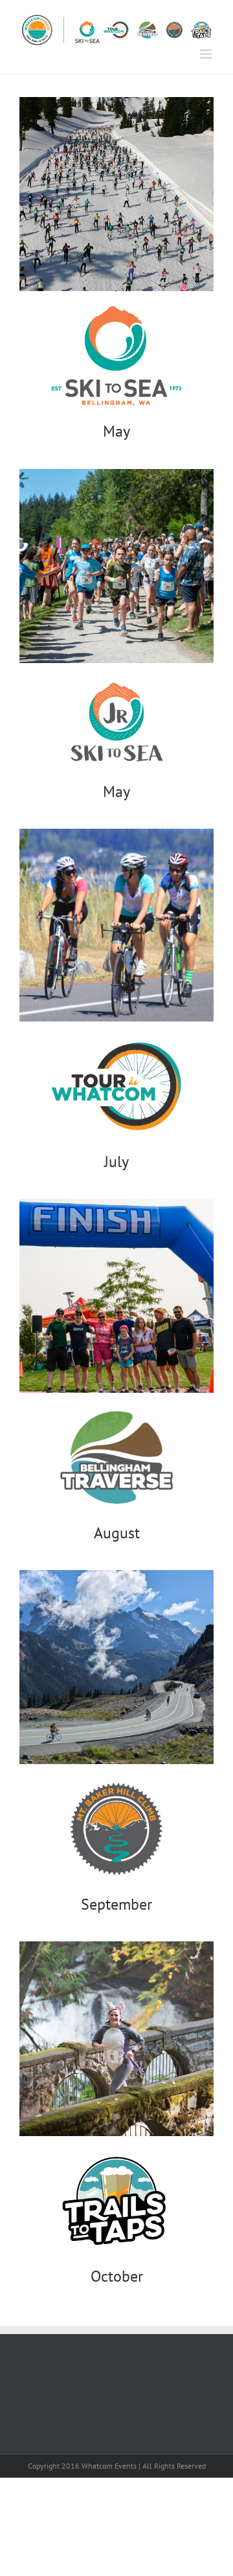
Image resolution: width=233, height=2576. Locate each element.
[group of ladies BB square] (116, 834)
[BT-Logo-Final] (116, 1398)
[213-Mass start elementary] (116, 474)
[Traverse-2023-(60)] (116, 1204)
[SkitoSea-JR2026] (116, 668)
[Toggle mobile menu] (207, 54)
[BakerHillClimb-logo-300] (116, 1769)
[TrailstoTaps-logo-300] (116, 2141)
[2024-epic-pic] (116, 1575)
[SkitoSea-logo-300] (116, 296)
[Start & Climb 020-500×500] (116, 102)
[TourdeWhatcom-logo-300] (116, 1027)
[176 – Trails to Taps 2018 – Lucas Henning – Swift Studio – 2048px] (116, 1947)
